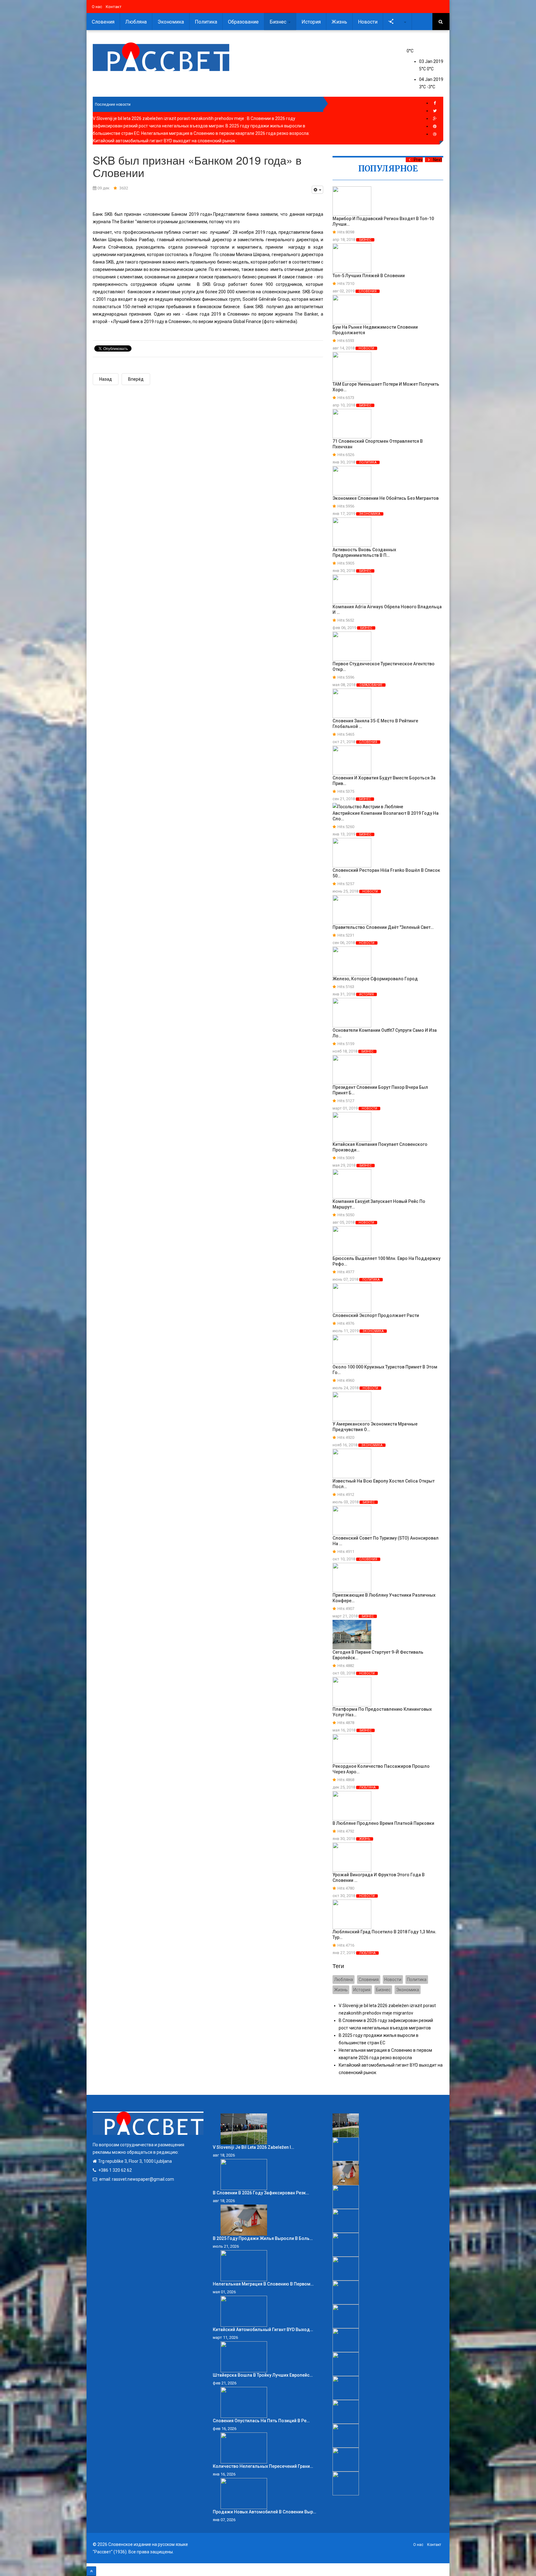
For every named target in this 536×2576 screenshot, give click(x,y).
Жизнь (339, 22)
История (311, 22)
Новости (368, 22)
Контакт (114, 7)
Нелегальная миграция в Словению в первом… (263, 2284)
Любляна (136, 22)
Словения (103, 22)
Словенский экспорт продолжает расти (376, 1315)
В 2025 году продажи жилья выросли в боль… (263, 2238)
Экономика (171, 22)
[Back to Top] (91, 2571)
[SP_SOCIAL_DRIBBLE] (435, 134)
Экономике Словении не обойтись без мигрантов (386, 498)
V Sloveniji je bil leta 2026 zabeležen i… (253, 2147)
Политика (206, 22)
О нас (97, 7)
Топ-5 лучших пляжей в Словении (369, 276)
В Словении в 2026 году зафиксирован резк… (261, 2193)
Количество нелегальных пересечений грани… (263, 2466)
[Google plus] (435, 119)
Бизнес (279, 22)
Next (438, 160)
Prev (418, 160)
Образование (243, 22)
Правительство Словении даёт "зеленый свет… (383, 927)
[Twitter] (435, 111)
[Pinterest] (435, 126)
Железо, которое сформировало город (375, 979)
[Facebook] (435, 103)
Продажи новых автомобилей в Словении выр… (264, 2512)
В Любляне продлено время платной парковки (383, 1823)
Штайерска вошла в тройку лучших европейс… (263, 2375)
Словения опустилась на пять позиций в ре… (261, 2421)
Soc (399, 22)
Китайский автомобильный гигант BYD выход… (263, 2330)
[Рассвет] (161, 57)
